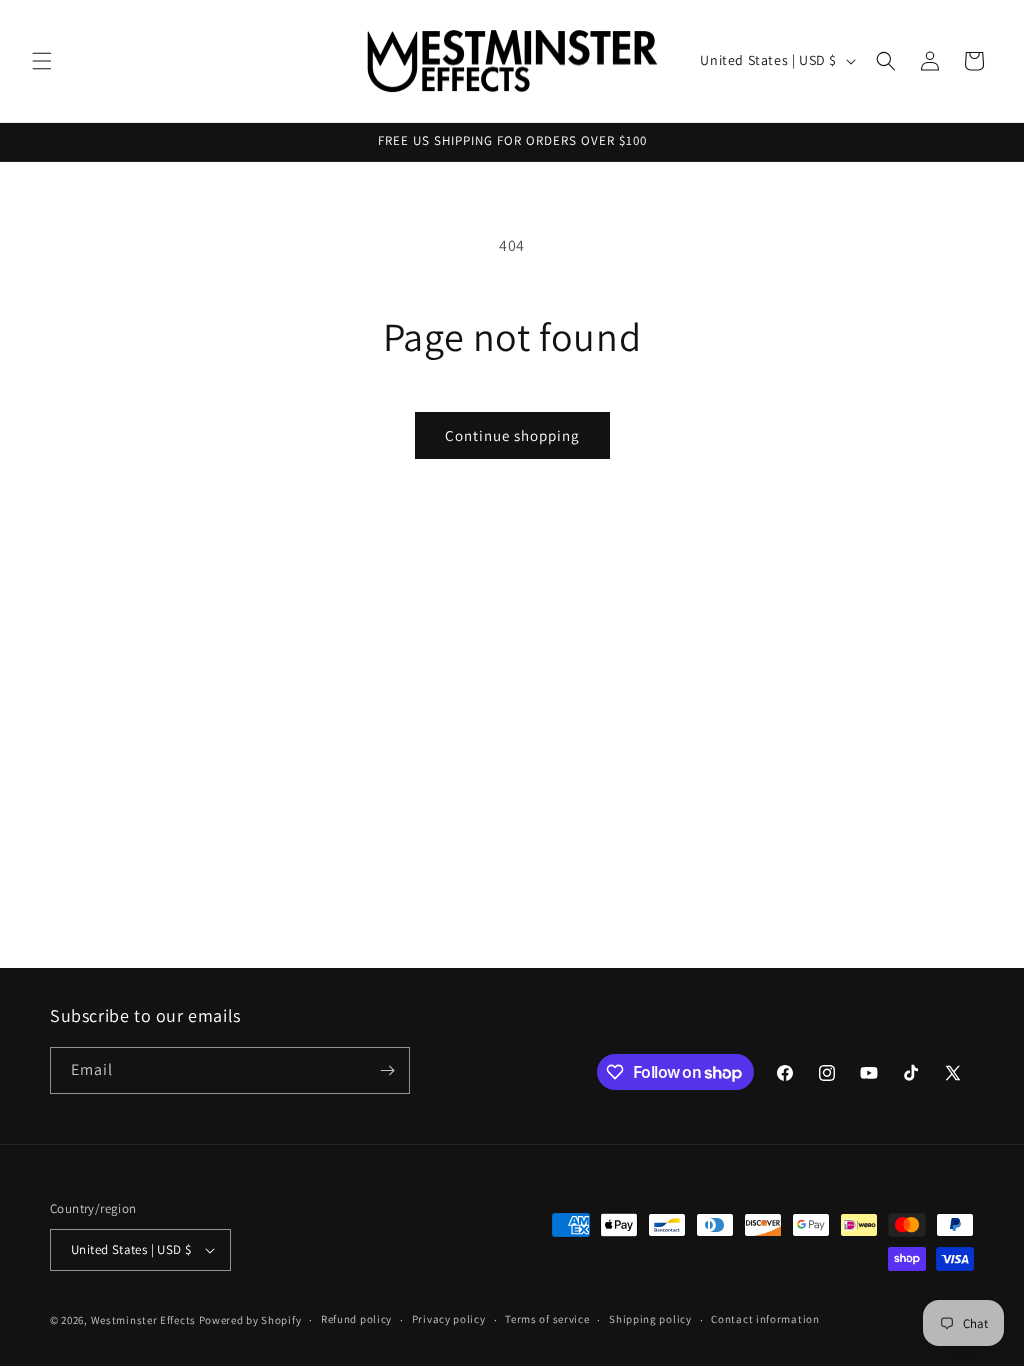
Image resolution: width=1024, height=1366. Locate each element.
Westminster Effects (143, 1320)
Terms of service (547, 1319)
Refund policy (356, 1319)
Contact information (765, 1319)
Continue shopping (512, 435)
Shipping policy (650, 1319)
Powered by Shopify (250, 1320)
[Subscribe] (387, 1070)
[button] (42, 61)
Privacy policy (449, 1319)
